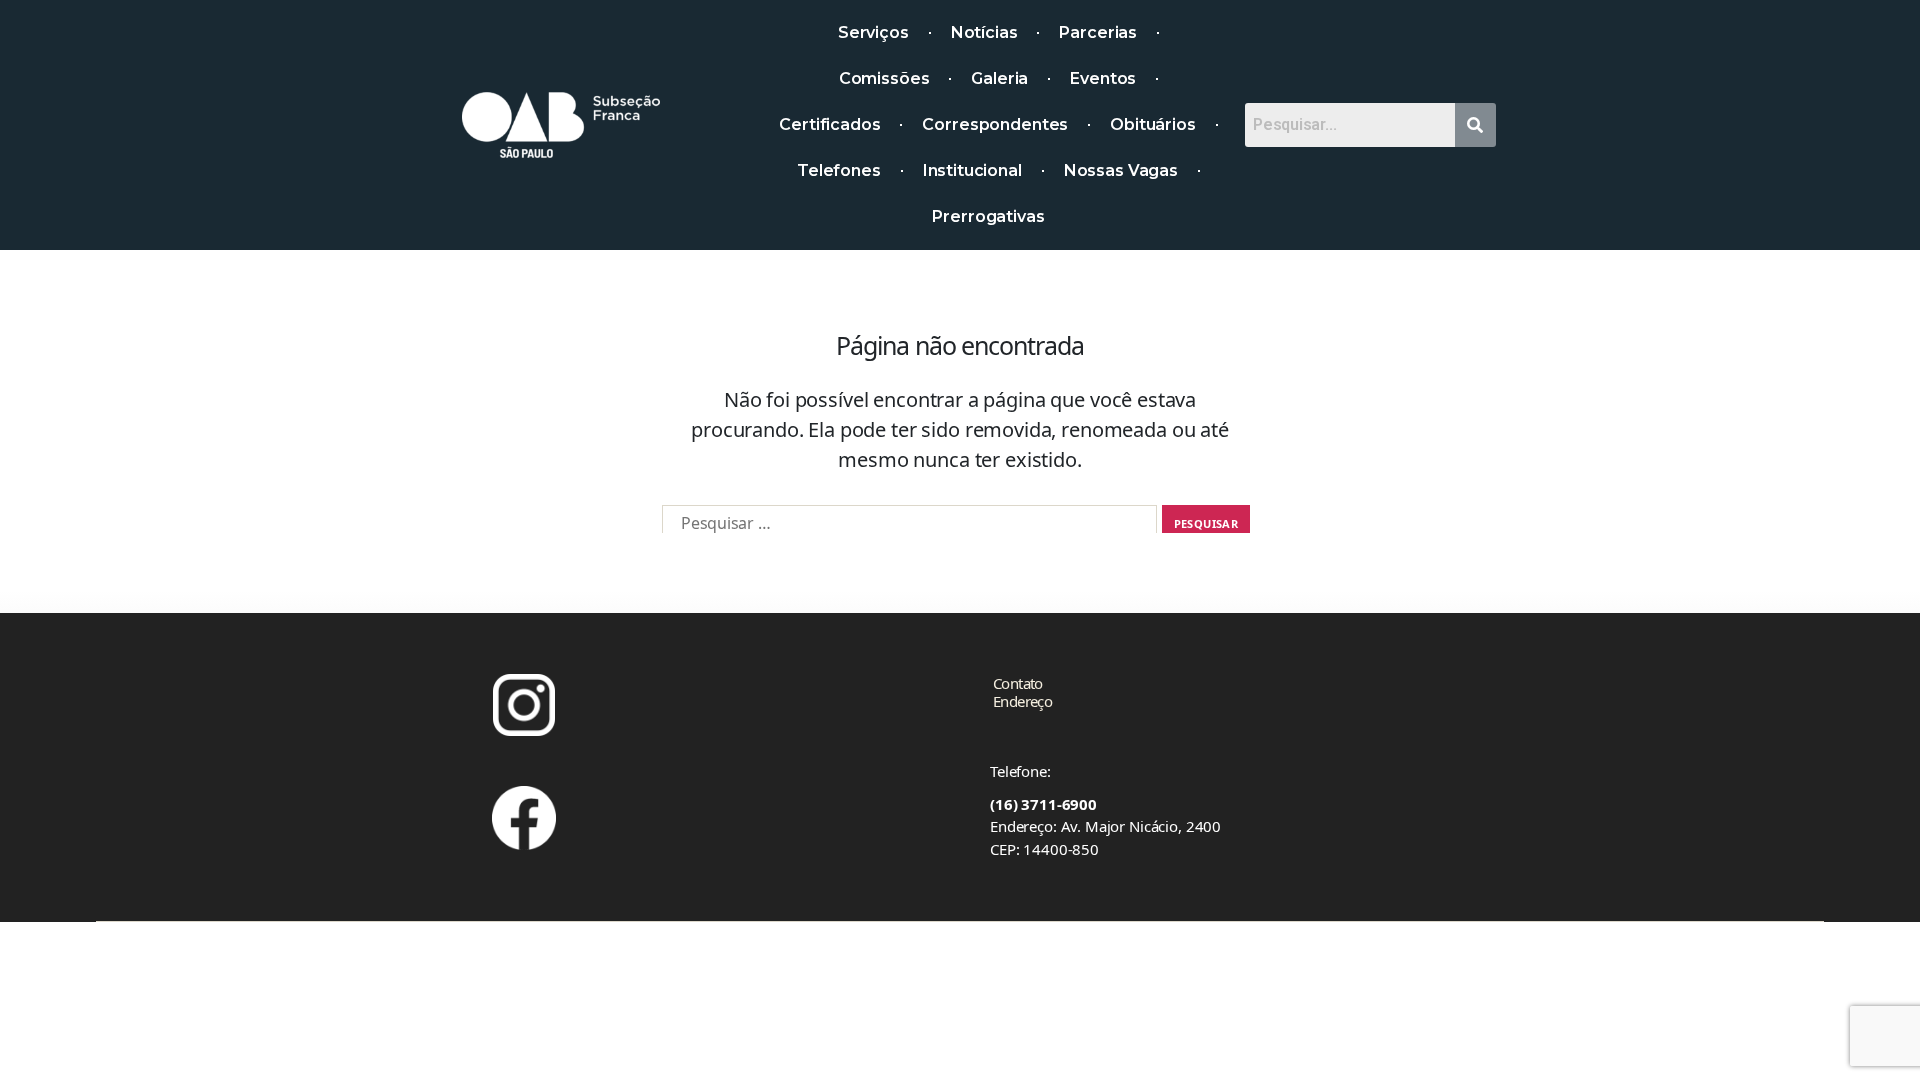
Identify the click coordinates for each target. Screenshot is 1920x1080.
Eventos (1103, 78)
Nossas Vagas (1121, 170)
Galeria (999, 78)
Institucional (972, 170)
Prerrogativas (988, 216)
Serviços (873, 32)
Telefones (839, 170)
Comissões (884, 78)
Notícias (984, 32)
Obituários (1153, 124)
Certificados (829, 124)
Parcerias (1098, 32)
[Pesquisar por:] (909, 523)
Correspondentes (995, 124)
